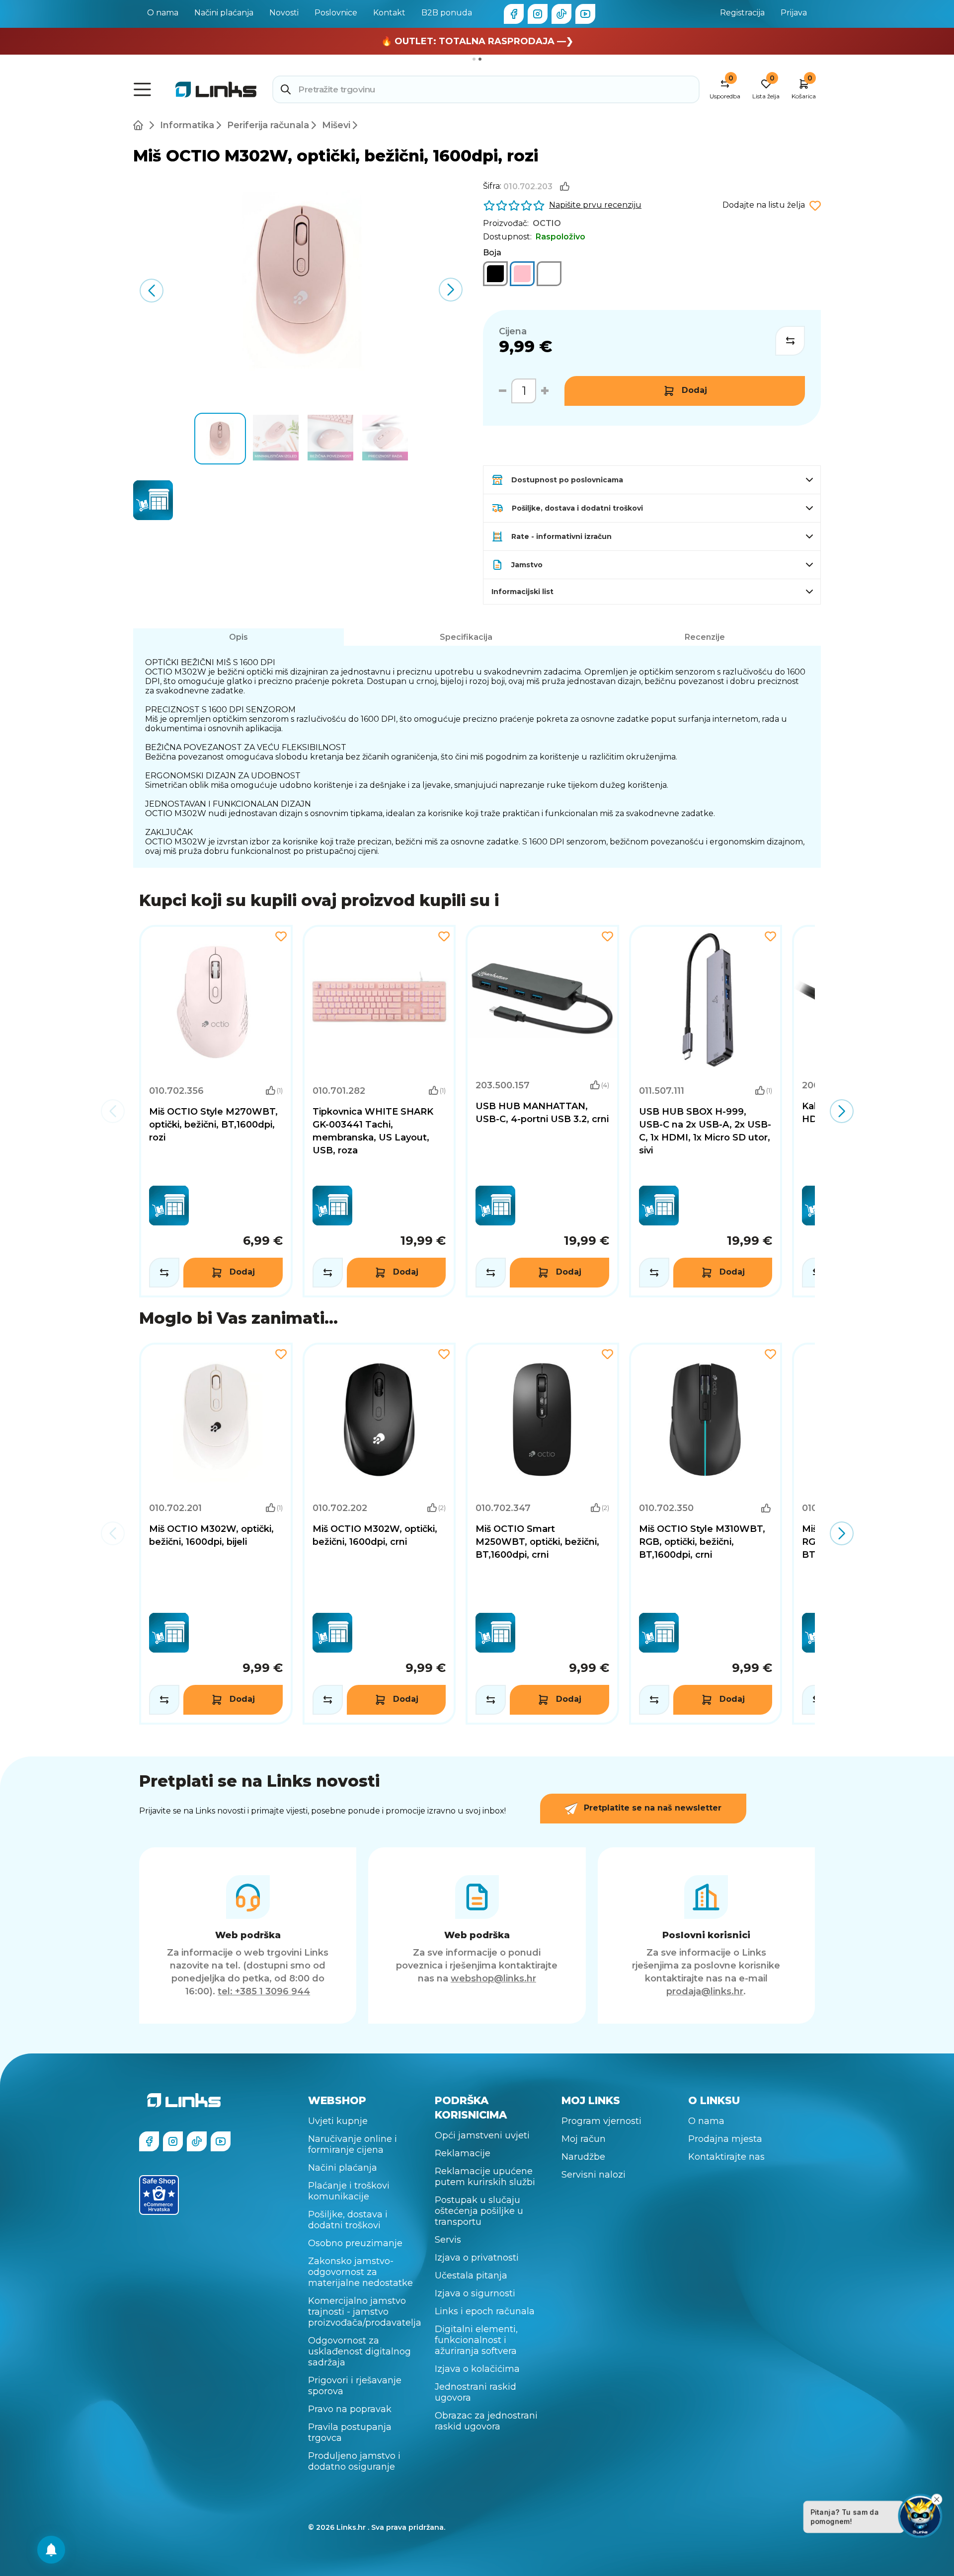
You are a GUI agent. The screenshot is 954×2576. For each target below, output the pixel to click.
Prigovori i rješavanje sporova (355, 2386)
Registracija (742, 13)
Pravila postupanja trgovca (350, 2432)
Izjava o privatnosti (477, 2258)
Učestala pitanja (471, 2275)
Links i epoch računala (485, 2311)
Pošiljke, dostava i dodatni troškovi (348, 2220)
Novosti (284, 13)
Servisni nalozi (594, 2175)
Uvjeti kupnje (338, 2121)
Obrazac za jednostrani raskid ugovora (486, 2421)
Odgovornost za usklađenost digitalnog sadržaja (359, 2351)
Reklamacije (463, 2153)
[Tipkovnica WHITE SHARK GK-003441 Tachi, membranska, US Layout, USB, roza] (379, 1111)
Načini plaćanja (224, 13)
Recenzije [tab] (705, 637)
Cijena (513, 331)
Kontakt (389, 13)
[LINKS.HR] (51, 2550)
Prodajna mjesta (725, 2139)
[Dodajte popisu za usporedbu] (790, 341)
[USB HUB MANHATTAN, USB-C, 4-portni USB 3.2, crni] (542, 1111)
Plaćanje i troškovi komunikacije (349, 2191)
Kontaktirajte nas (726, 2157)
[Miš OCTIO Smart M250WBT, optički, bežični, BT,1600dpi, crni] (542, 1534)
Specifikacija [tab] (466, 637)
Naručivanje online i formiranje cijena (353, 2144)
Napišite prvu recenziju (595, 205)
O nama (163, 13)
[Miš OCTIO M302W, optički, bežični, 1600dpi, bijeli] (549, 274)
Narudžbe (583, 2157)
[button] (451, 290)
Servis (448, 2240)
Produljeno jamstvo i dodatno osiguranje (354, 2461)
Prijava (794, 13)
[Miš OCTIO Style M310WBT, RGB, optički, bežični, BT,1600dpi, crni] (706, 1534)
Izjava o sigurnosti (475, 2293)
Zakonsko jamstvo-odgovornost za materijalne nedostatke (360, 2272)
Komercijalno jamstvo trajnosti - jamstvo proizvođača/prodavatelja (365, 2312)
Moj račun (584, 2139)
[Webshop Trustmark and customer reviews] (159, 2195)
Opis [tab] (238, 637)
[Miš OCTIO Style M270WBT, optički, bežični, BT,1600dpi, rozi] (216, 1111)
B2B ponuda (447, 13)
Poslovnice (336, 13)
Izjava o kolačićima (477, 2369)
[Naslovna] (140, 125)
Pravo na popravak (350, 2409)
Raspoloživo (560, 237)
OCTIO (547, 223)
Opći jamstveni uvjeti (482, 2135)
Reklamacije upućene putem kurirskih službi (485, 2177)
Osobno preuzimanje (355, 2243)
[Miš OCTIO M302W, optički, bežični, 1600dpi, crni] (495, 274)
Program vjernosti (601, 2121)
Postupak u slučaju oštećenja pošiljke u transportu (479, 2211)
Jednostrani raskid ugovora (476, 2392)
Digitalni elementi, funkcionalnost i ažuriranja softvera (476, 2340)
